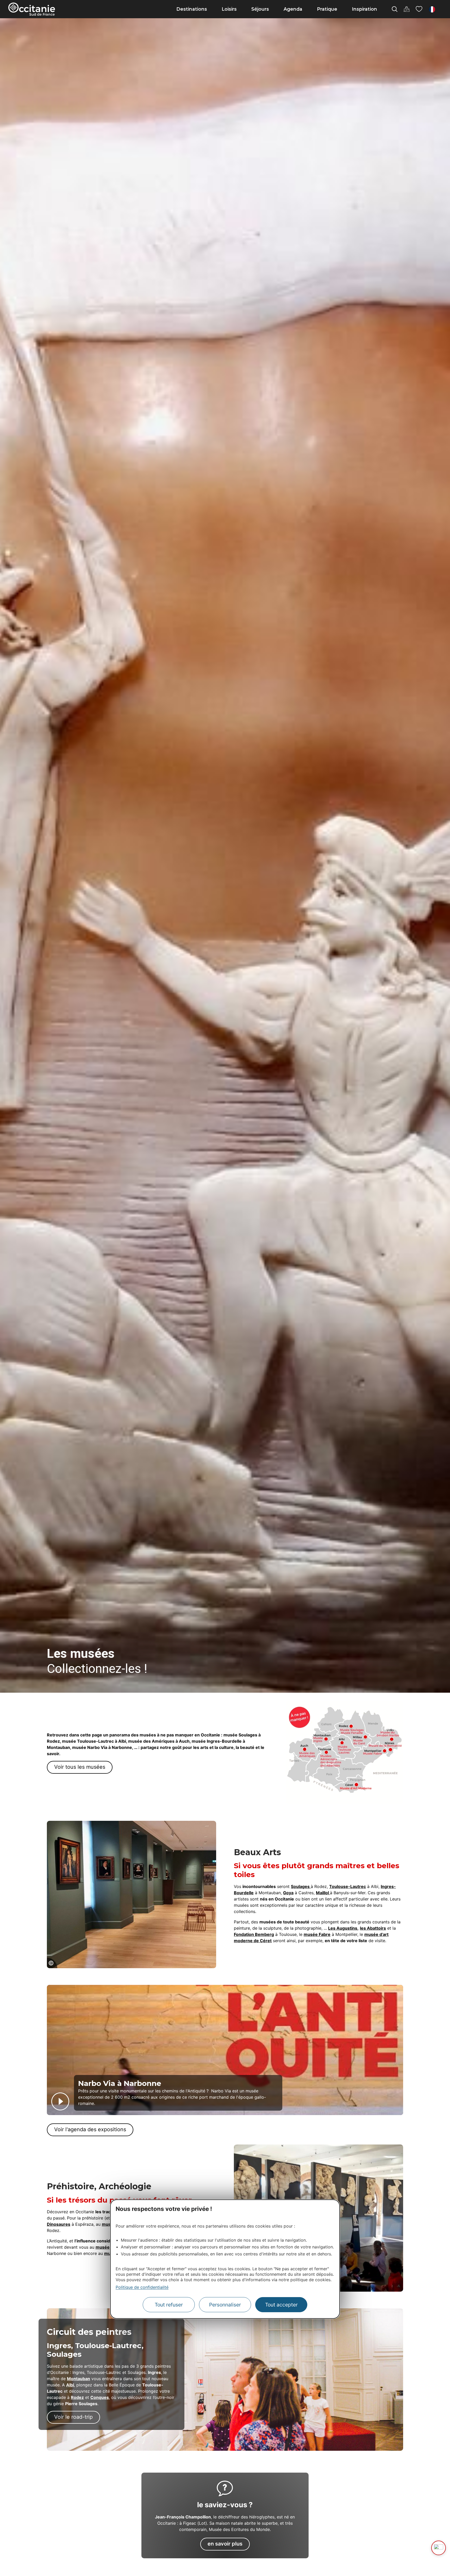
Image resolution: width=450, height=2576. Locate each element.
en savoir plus (225, 2544)
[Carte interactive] (407, 9)
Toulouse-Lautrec (348, 1886)
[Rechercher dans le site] (395, 9)
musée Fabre (317, 1934)
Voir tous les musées (80, 1767)
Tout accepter (281, 2305)
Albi (70, 2385)
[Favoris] (419, 9)
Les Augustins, (343, 1928)
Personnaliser (225, 2305)
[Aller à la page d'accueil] (32, 9)
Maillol (323, 1893)
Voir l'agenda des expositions (90, 2129)
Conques (100, 2397)
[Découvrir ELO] (439, 2548)
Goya (288, 1893)
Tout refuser (169, 2305)
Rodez (77, 2397)
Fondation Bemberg (254, 1934)
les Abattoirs (373, 1928)
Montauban (79, 2379)
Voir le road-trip (73, 2417)
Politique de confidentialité (142, 2287)
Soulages (301, 1886)
